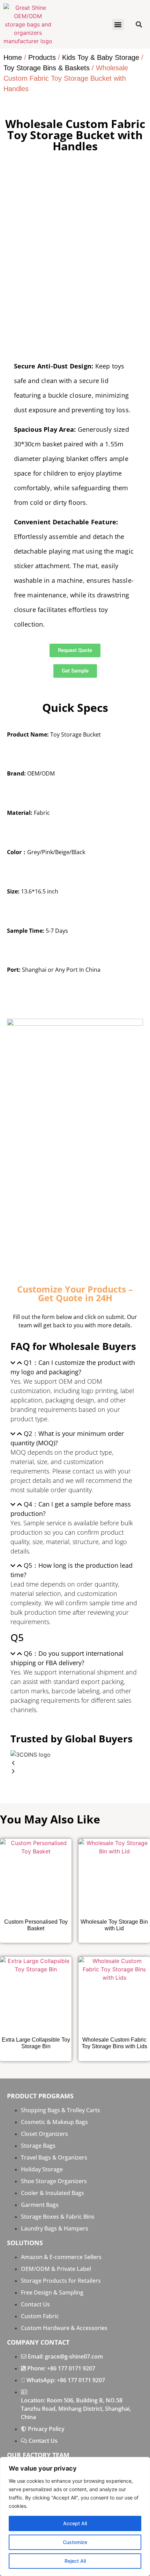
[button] (118, 25)
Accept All (75, 2523)
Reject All (75, 2561)
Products (42, 57)
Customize (75, 2542)
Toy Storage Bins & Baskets (47, 68)
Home (13, 57)
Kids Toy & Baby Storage (101, 57)
